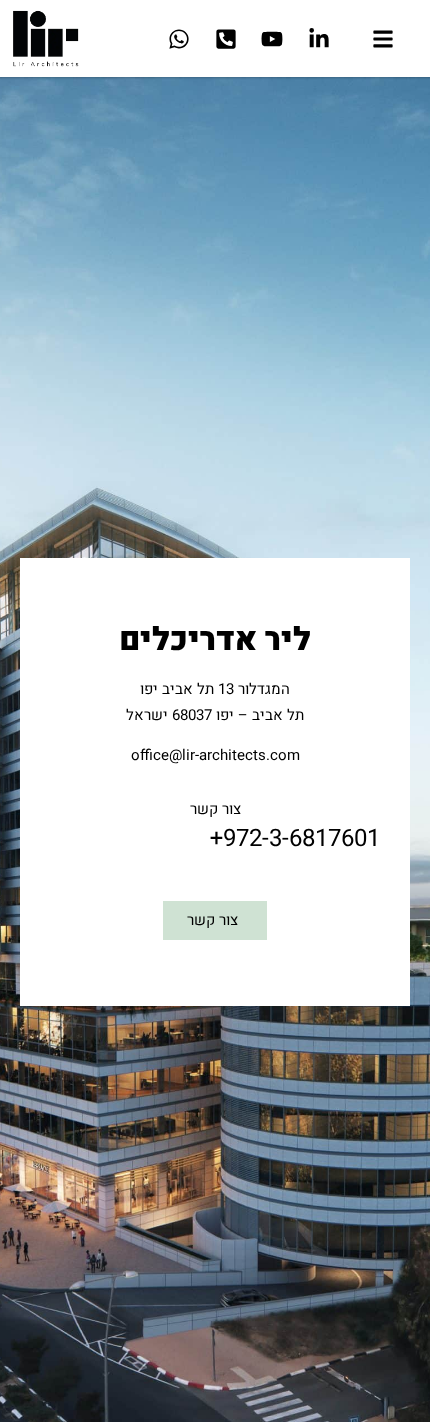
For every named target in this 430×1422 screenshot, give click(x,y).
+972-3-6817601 (295, 838)
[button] (382, 41)
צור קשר (215, 809)
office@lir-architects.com (215, 755)
